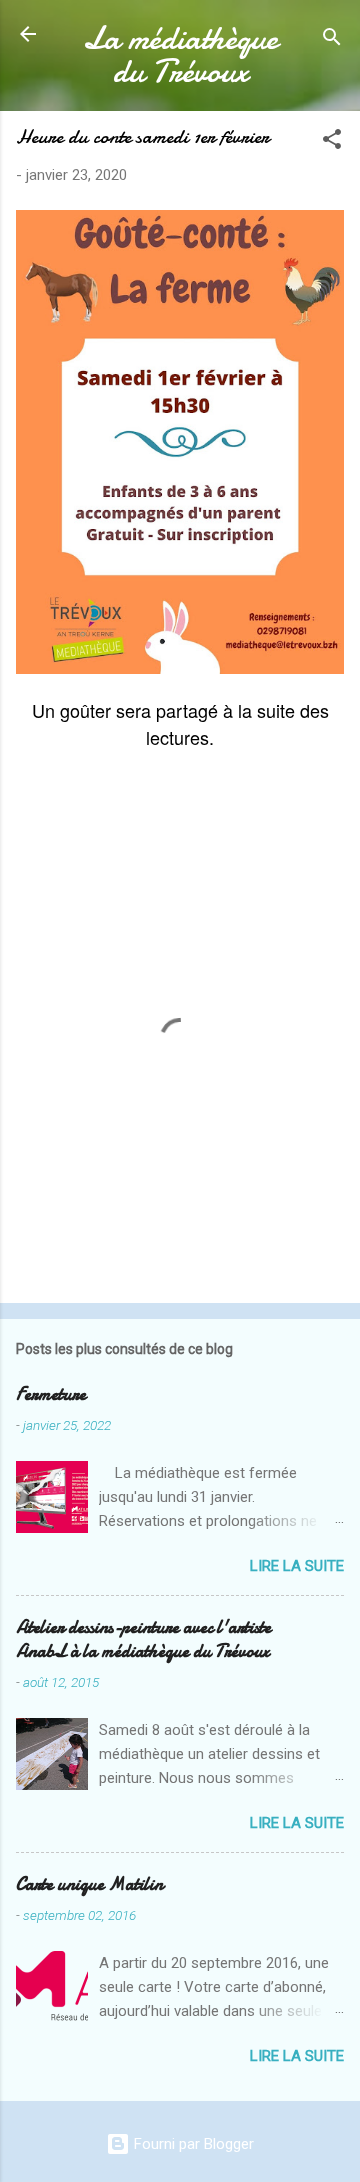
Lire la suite (297, 1566)
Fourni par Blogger (192, 2144)
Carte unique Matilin (89, 1884)
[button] (332, 142)
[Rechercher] (332, 40)
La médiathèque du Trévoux (180, 55)
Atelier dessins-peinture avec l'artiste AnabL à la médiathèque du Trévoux (143, 1639)
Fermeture (51, 1394)
